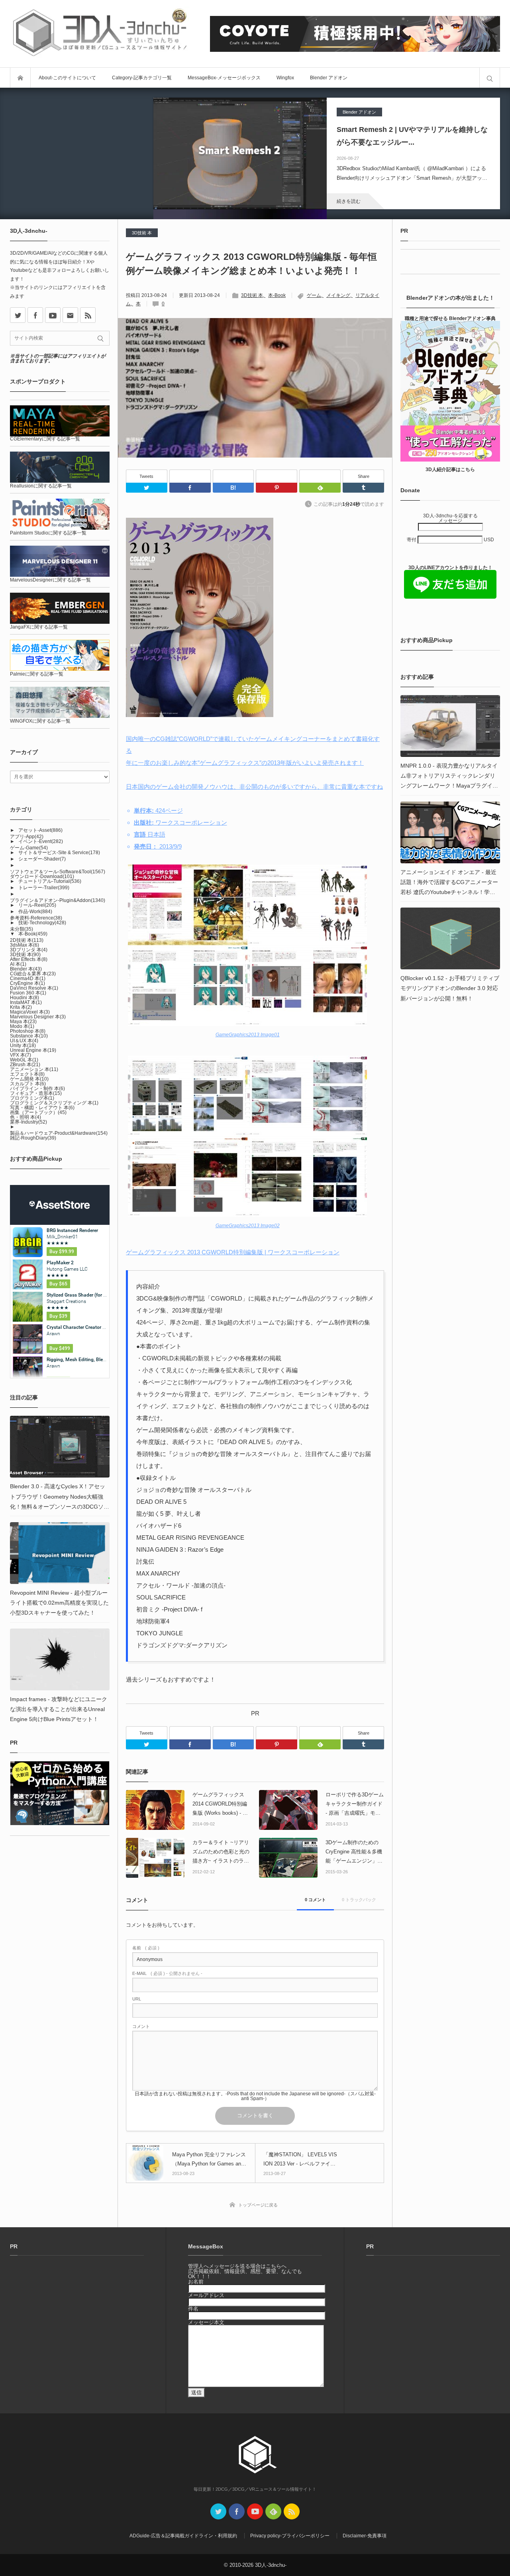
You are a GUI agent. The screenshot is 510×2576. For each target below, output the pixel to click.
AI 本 (18, 964)
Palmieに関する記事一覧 (37, 674)
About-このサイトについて (67, 78)
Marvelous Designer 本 (38, 1017)
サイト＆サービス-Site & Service (59, 853)
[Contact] (70, 315)
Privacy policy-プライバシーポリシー (290, 2536)
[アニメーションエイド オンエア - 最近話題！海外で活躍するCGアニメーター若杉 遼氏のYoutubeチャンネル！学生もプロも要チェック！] (450, 832)
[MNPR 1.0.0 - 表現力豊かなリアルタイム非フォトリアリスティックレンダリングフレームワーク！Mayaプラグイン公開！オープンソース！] (450, 726)
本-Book (277, 295)
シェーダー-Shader (42, 859)
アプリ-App (27, 837)
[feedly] (273, 2511)
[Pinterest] (277, 476)
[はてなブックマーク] (233, 476)
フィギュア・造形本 (36, 1093)
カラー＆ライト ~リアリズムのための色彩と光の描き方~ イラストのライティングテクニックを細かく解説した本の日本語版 (221, 1853)
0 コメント (315, 1900)
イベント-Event (41, 841)
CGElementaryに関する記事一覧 (45, 439)
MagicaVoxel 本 (30, 1012)
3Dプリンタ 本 (29, 950)
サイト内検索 (490, 78)
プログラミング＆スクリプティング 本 (54, 1103)
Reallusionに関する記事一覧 (41, 486)
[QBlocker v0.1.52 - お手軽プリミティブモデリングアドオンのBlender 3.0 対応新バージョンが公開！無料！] (450, 938)
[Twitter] (147, 488)
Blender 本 (26, 969)
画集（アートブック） (38, 1112)
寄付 (412, 540)
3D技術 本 (142, 233)
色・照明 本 (25, 1117)
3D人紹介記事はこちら (450, 470)
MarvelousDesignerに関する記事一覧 (50, 580)
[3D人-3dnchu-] (100, 34)
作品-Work (35, 912)
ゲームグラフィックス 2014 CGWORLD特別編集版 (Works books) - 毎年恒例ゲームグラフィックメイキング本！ (221, 1805)
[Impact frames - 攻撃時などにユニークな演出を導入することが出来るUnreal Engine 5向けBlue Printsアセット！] (60, 1659)
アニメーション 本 (34, 1069)
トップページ (20, 78)
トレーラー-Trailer (44, 888)
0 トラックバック (359, 1900)
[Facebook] (190, 476)
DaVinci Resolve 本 (34, 988)
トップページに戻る (258, 2205)
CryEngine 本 (27, 983)
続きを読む (349, 201)
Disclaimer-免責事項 (365, 2536)
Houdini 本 (25, 998)
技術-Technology (42, 923)
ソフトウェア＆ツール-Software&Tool (58, 872)
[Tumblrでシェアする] (363, 488)
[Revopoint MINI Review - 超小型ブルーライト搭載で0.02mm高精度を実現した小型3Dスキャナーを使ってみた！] (60, 1553)
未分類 (22, 929)
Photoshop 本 (28, 1031)
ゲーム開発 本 (29, 1079)
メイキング (338, 295)
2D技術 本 (27, 940)
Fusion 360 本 (28, 993)
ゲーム (314, 295)
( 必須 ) (146, 1948)
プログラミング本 (32, 1098)
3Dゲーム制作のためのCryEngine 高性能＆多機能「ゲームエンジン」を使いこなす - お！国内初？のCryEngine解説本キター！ (354, 1853)
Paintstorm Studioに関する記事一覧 (48, 533)
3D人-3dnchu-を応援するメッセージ (450, 518)
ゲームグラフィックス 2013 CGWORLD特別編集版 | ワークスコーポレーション (233, 1252)
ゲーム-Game (29, 848)
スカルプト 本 (28, 1084)
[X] (18, 315)
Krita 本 (21, 1007)
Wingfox (285, 78)
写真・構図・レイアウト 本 (42, 1108)
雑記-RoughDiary (33, 1138)
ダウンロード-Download (42, 876)
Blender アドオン (329, 78)
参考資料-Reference (36, 918)
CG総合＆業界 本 (33, 974)
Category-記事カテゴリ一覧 (142, 78)
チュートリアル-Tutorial (50, 881)
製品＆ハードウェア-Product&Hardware (59, 1133)
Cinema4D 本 (28, 979)
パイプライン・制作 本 (37, 1089)
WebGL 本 (24, 1060)
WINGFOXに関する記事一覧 (40, 721)
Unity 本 (23, 1045)
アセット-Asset (40, 830)
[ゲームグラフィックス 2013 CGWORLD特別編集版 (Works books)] (200, 715)
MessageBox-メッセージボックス (224, 78)
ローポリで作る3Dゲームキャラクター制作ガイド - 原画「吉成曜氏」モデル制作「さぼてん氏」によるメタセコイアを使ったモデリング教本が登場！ (355, 1805)
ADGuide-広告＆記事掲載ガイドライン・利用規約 (183, 2536)
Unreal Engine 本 (33, 1050)
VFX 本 (21, 1055)
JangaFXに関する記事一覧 (39, 627)
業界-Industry (28, 1122)
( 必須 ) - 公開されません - (167, 1974)
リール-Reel (37, 905)
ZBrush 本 (25, 1065)
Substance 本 (29, 1036)
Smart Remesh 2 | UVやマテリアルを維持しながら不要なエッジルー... (412, 136)
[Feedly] (320, 476)
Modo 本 (22, 1026)
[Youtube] (53, 315)
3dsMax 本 (25, 945)
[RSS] (88, 315)
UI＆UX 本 (24, 1041)
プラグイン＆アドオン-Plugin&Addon (58, 900)
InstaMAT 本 (26, 1002)
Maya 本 (23, 1022)
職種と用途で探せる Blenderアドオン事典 (450, 318)
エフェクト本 (27, 1074)
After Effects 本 (29, 959)
